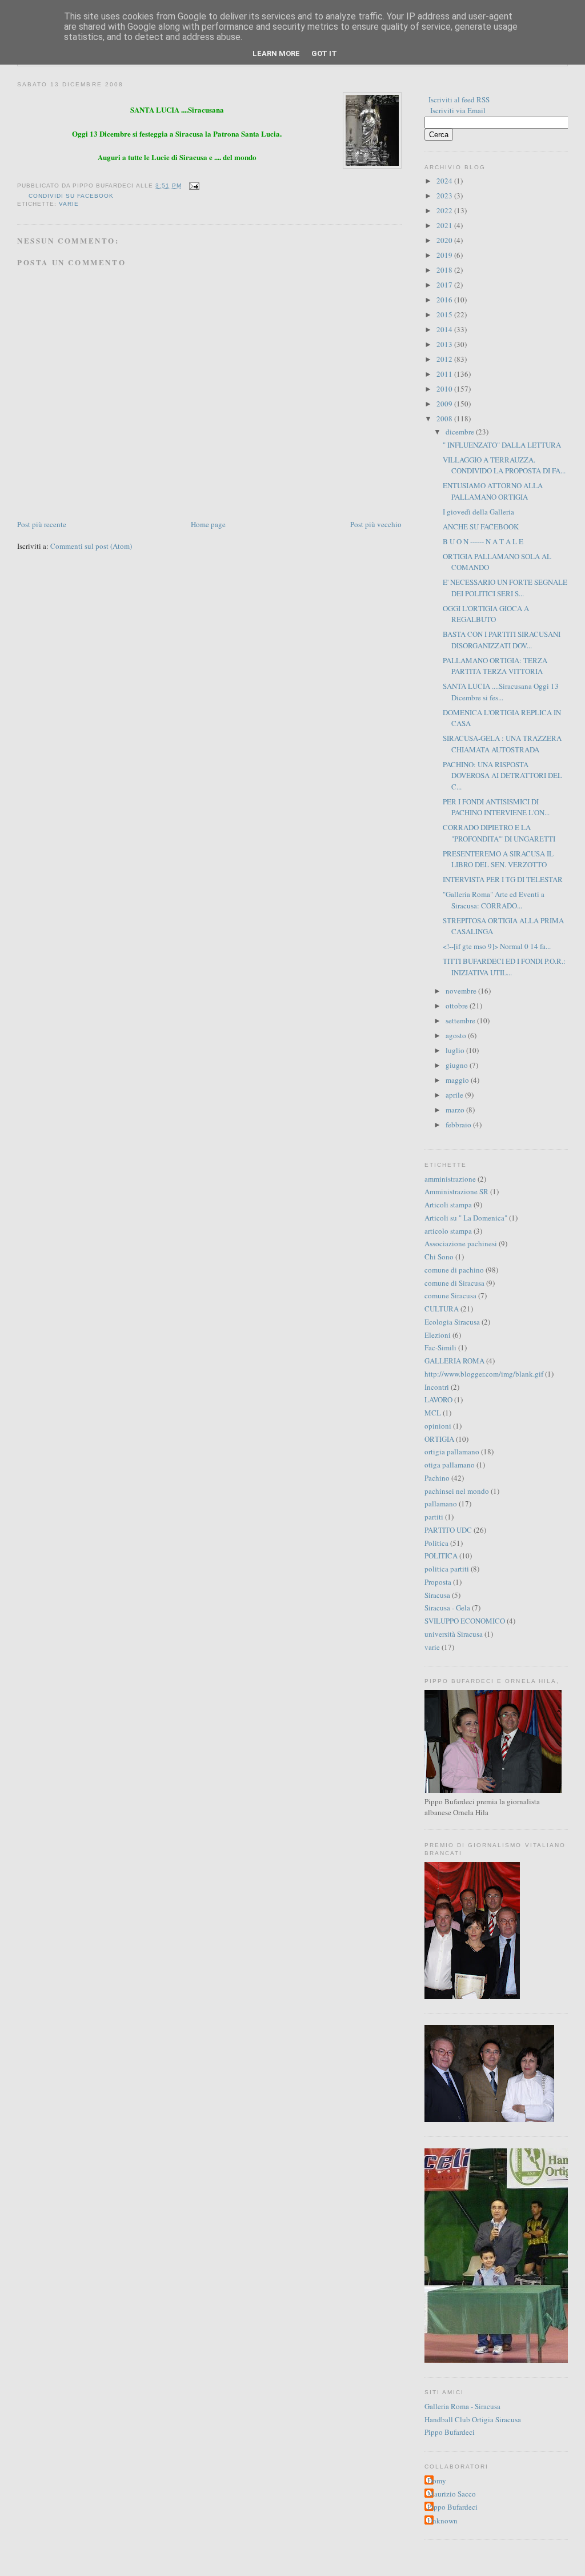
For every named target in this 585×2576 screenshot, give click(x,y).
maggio (458, 1080)
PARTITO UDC (448, 1530)
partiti (434, 1517)
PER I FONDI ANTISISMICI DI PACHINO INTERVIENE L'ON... (496, 807)
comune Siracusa (450, 1295)
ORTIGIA (439, 1439)
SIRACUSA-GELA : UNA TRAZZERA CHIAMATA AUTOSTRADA (502, 744)
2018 (445, 270)
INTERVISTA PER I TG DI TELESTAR (503, 879)
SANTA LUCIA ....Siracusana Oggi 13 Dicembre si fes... (501, 692)
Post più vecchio (376, 524)
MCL (433, 1413)
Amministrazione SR (456, 1191)
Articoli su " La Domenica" (466, 1218)
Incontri (437, 1387)
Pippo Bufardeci (450, 2432)
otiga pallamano (450, 1465)
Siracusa (437, 1595)
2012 (445, 359)
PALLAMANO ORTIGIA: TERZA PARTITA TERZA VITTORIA (495, 666)
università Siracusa (454, 1634)
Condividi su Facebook (71, 196)
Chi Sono (439, 1257)
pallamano (441, 1504)
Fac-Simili (440, 1347)
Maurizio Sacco (452, 2494)
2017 (445, 285)
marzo (456, 1110)
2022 (445, 210)
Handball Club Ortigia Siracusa (473, 2419)
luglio (456, 1050)
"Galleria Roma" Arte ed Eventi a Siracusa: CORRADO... (494, 900)
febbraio (459, 1124)
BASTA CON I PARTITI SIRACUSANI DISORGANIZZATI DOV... (502, 640)
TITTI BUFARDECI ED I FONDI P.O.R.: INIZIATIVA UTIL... (504, 967)
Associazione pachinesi (461, 1243)
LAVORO (438, 1399)
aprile (455, 1095)
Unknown (442, 2521)
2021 (445, 225)
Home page (208, 524)
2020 (445, 240)
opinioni (438, 1426)
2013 (445, 344)
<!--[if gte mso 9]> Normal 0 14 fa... (497, 946)
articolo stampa (448, 1231)
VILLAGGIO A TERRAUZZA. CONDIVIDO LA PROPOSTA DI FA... (504, 465)
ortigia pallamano (452, 1452)
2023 (445, 196)
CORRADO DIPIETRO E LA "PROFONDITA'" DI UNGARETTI (499, 833)
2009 (445, 404)
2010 (445, 389)
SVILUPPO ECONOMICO (465, 1621)
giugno (458, 1065)
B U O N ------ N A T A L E (483, 541)
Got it (324, 53)
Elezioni (438, 1335)
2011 (445, 374)
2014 (445, 329)
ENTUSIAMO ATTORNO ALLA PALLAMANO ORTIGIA (493, 491)
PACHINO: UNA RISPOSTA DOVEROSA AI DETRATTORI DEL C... (502, 775)
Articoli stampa (448, 1205)
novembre (462, 991)
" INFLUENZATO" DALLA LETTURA (502, 445)
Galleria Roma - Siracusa (462, 2406)
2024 (445, 181)
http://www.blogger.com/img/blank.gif (484, 1374)
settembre (461, 1020)
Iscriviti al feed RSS (459, 99)
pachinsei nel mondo (457, 1491)
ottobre (458, 1006)
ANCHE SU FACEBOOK (481, 527)
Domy (437, 2481)
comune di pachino (454, 1270)
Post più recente (42, 524)
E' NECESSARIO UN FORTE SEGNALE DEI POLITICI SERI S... (505, 588)
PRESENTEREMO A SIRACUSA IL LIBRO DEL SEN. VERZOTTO (498, 859)
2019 (445, 255)
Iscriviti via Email (458, 110)
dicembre (461, 432)
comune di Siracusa (454, 1283)
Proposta (438, 1582)
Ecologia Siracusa (452, 1322)
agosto (457, 1035)
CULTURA (442, 1309)
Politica (436, 1543)
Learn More (276, 53)
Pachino (437, 1478)
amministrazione (450, 1179)
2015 (445, 314)
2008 (445, 418)
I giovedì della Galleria (478, 512)
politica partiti (447, 1569)
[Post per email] (193, 186)
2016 (445, 300)
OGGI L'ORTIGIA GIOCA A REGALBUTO (486, 614)
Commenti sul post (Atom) (91, 546)
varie (69, 204)
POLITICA (441, 1556)
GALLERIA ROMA (454, 1361)
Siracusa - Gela (447, 1608)
